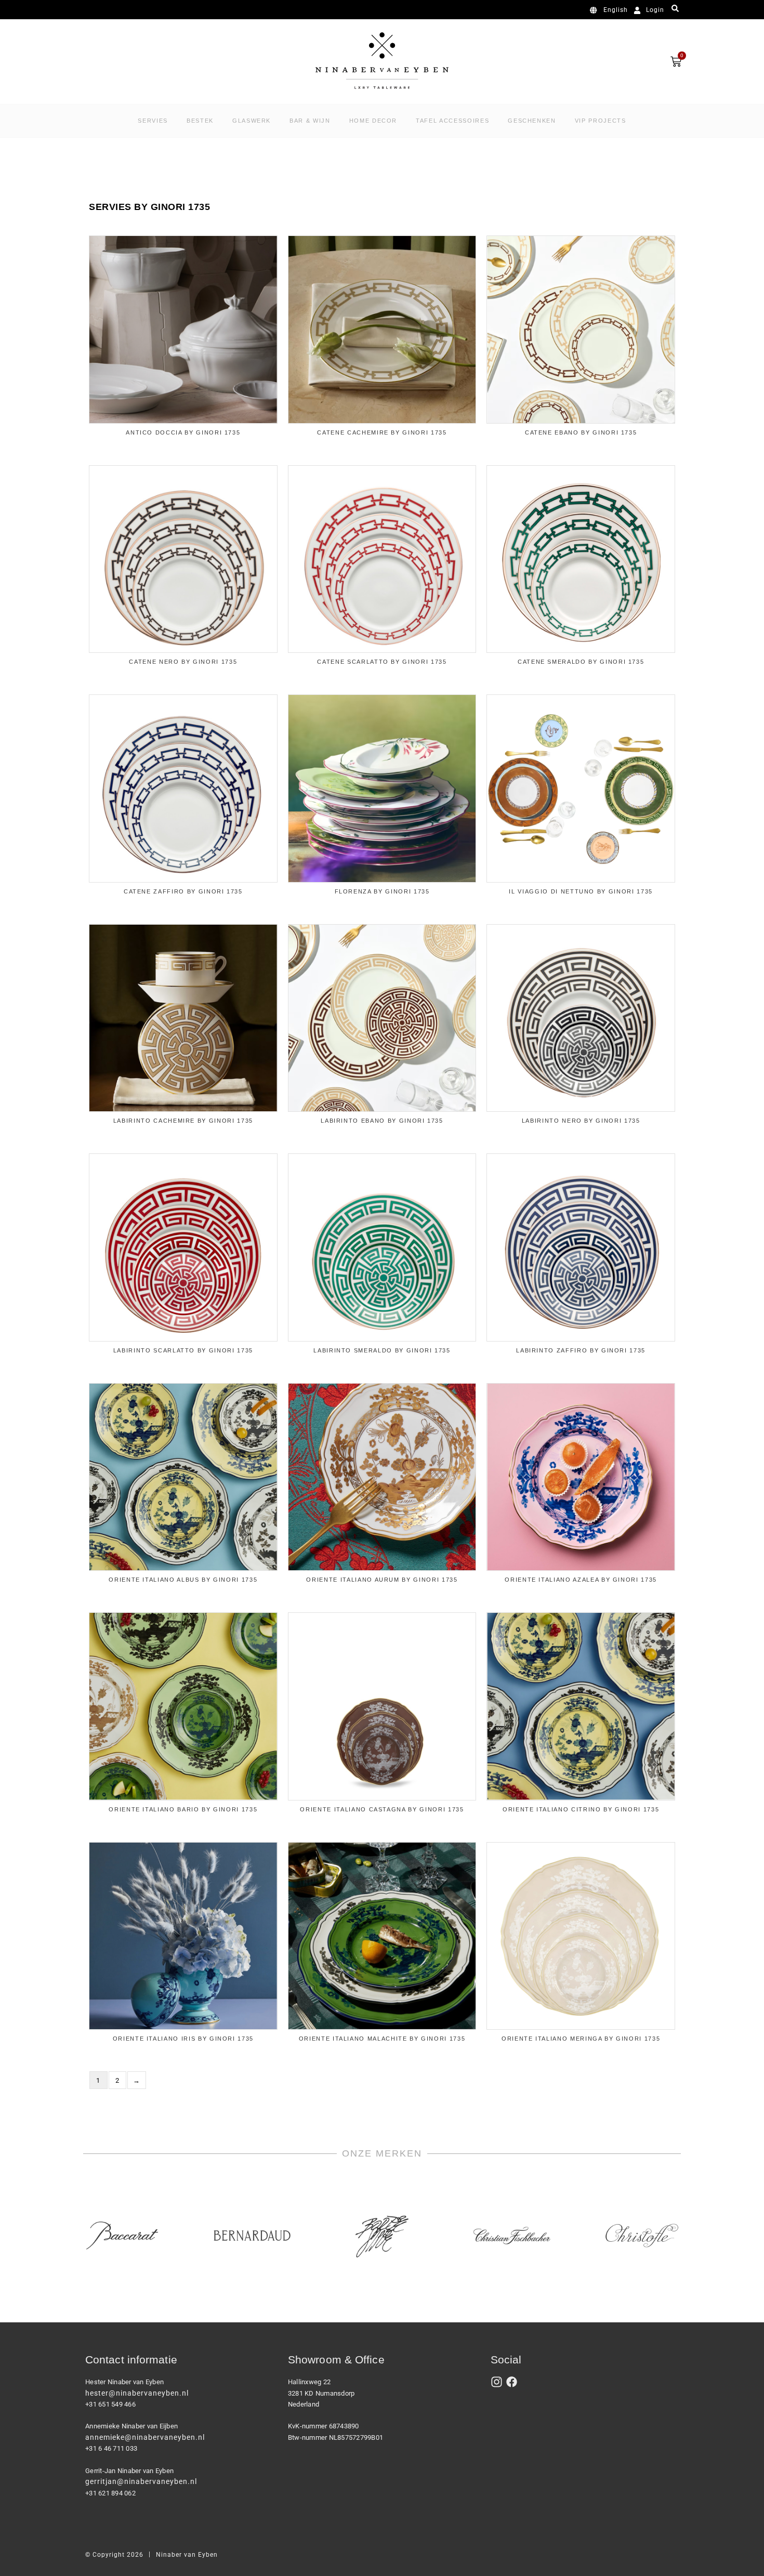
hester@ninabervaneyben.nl (137, 2393)
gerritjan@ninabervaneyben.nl (141, 2481)
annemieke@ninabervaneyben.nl (145, 2437)
